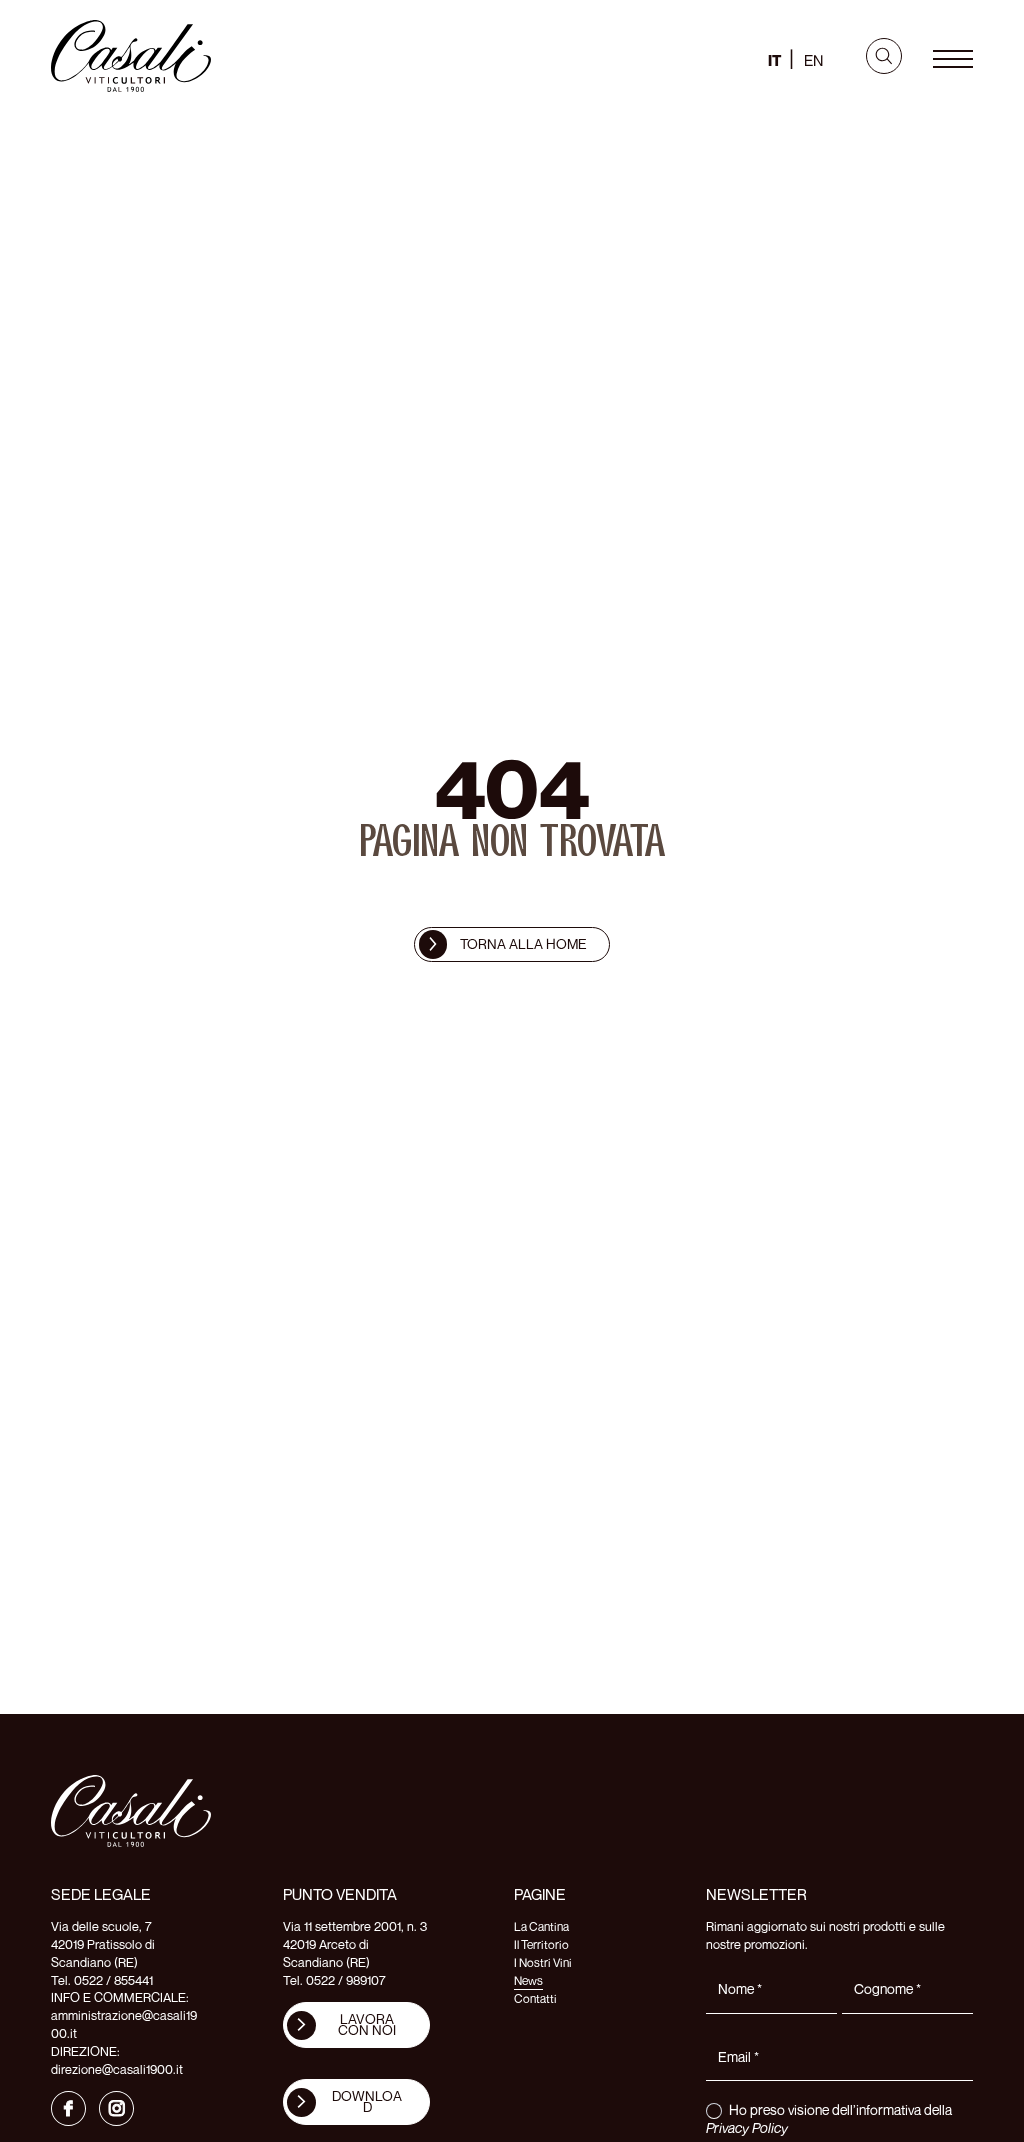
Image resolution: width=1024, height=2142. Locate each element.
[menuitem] (774, 58)
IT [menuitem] (774, 60)
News (528, 1980)
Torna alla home (523, 944)
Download (367, 2101)
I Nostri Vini (543, 1962)
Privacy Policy (747, 2127)
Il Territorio (541, 1944)
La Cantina (541, 1926)
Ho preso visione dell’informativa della (829, 2118)
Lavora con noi (367, 2024)
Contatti (535, 1998)
